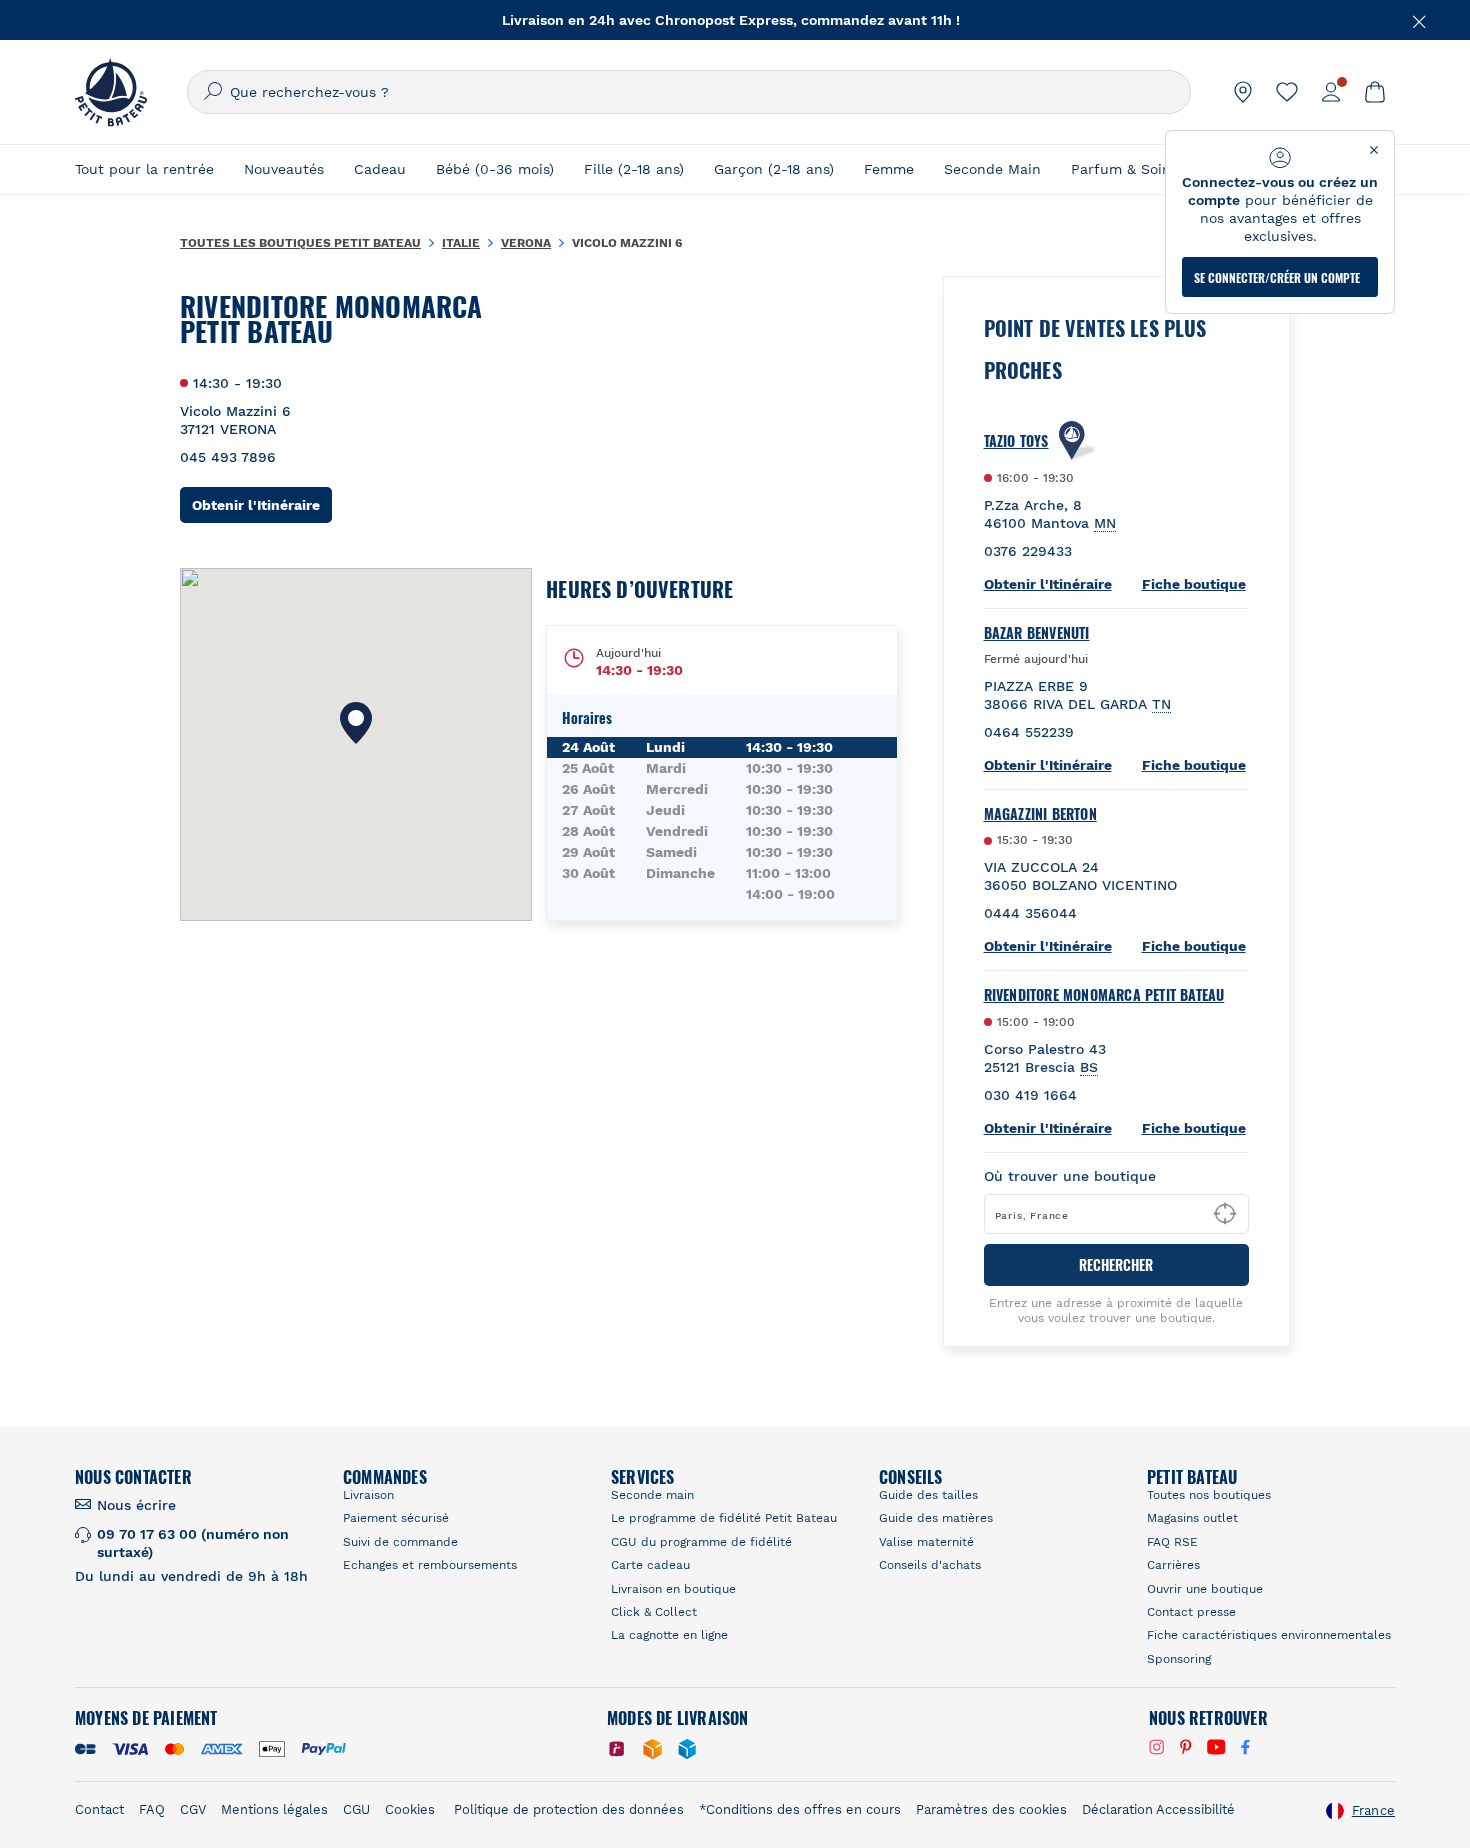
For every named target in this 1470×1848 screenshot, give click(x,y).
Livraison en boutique (673, 1589)
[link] (1243, 92)
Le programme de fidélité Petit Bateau (724, 1518)
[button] (356, 723)
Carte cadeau (650, 1565)
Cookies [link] (410, 1809)
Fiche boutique (1194, 584)
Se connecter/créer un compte (1277, 277)
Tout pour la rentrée (144, 169)
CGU (356, 1809)
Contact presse (1191, 1612)
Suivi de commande (400, 1542)
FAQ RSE (1172, 1542)
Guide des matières (936, 1518)
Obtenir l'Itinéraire (262, 504)
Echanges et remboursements (430, 1565)
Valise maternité (926, 1542)
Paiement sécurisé (396, 1518)
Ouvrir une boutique (1205, 1589)
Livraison (368, 1495)
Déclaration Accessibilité (1158, 1809)
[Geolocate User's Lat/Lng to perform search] (1225, 1214)
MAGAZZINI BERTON (1040, 814)
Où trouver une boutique (1070, 1176)
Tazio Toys (1016, 441)
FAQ (152, 1809)
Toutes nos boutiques (1209, 1495)
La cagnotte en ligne (669, 1635)
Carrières (1173, 1565)
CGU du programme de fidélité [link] (701, 1542)
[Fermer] (1420, 20)
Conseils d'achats (930, 1565)
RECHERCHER (1116, 1264)
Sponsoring (1179, 1659)
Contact (99, 1809)
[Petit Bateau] (111, 92)
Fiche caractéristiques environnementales (1269, 1635)
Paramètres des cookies (991, 1809)
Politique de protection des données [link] (569, 1809)
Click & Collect (654, 1612)
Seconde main (652, 1495)
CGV (193, 1809)
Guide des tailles (928, 1495)
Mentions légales (274, 1809)
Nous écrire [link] (136, 1505)
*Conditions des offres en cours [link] (800, 1809)
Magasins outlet (1192, 1518)
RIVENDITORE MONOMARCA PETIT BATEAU (1104, 995)
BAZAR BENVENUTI (1037, 633)
